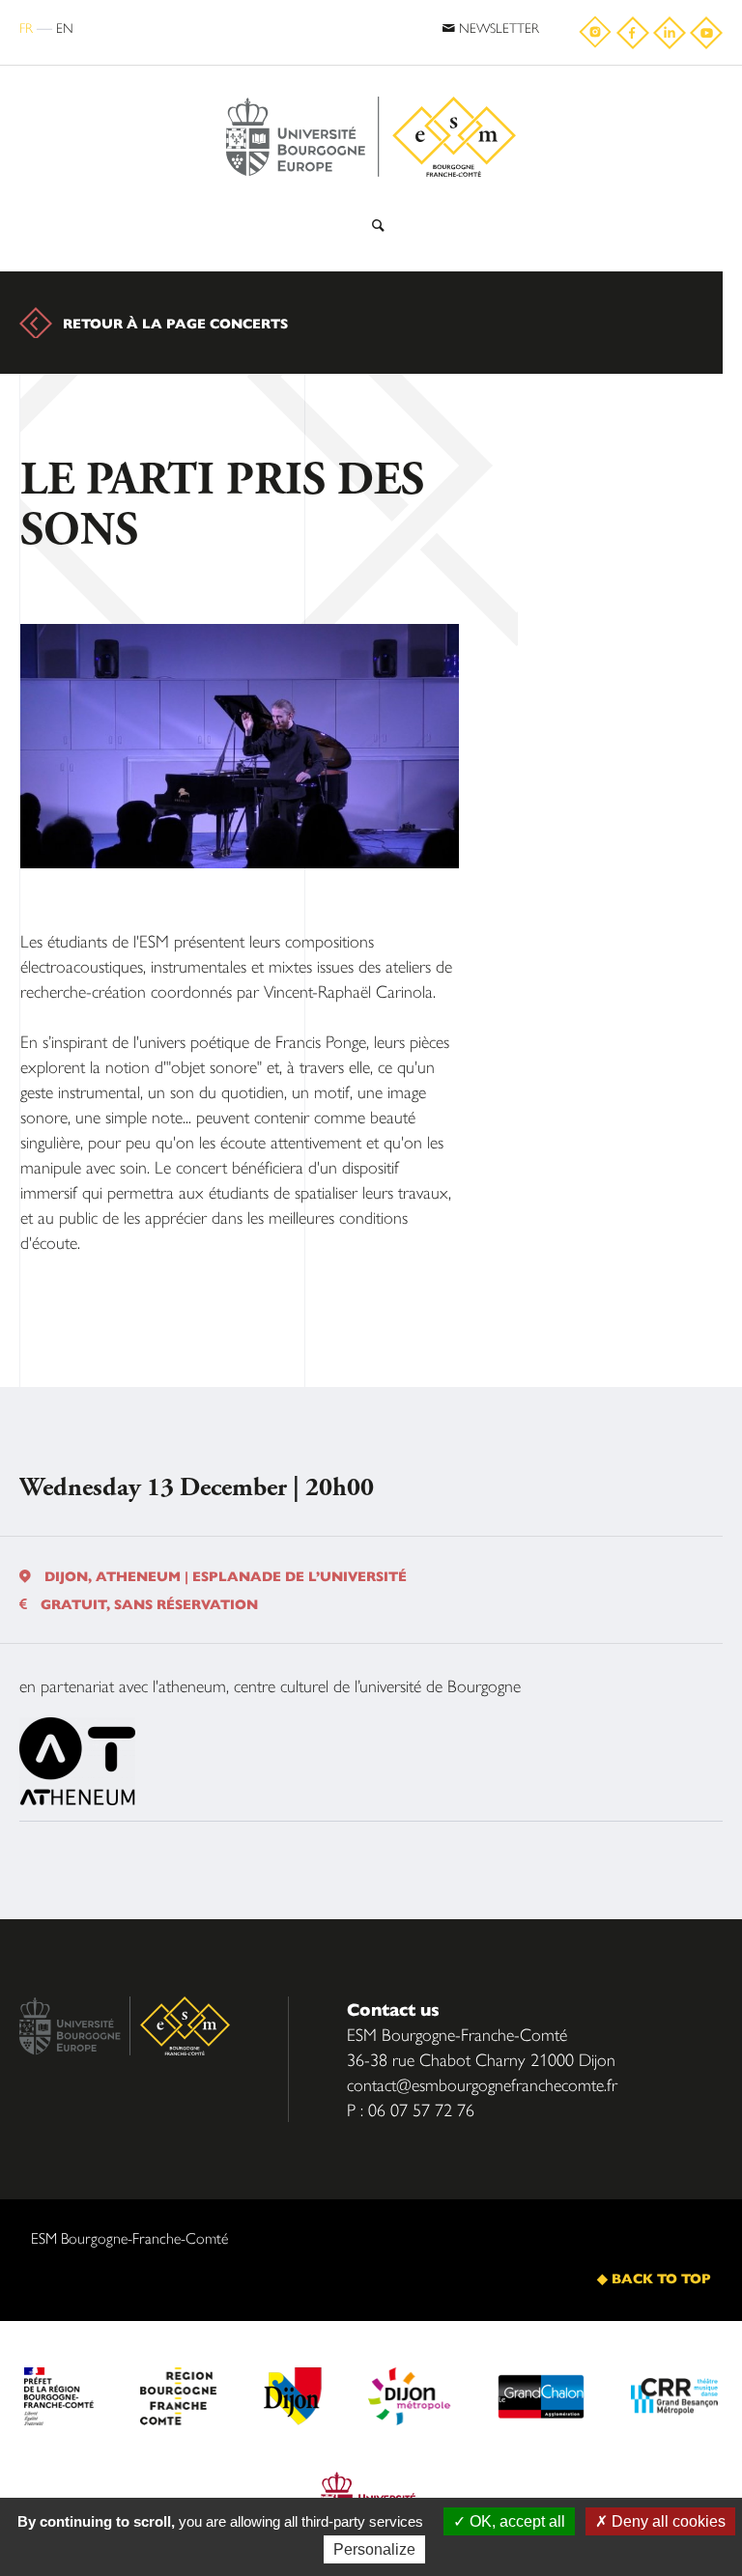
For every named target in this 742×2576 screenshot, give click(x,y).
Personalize (374, 2549)
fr (26, 27)
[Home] (371, 89)
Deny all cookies (667, 2521)
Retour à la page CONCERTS (175, 323)
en (65, 27)
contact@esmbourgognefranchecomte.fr (482, 2084)
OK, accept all (515, 2521)
